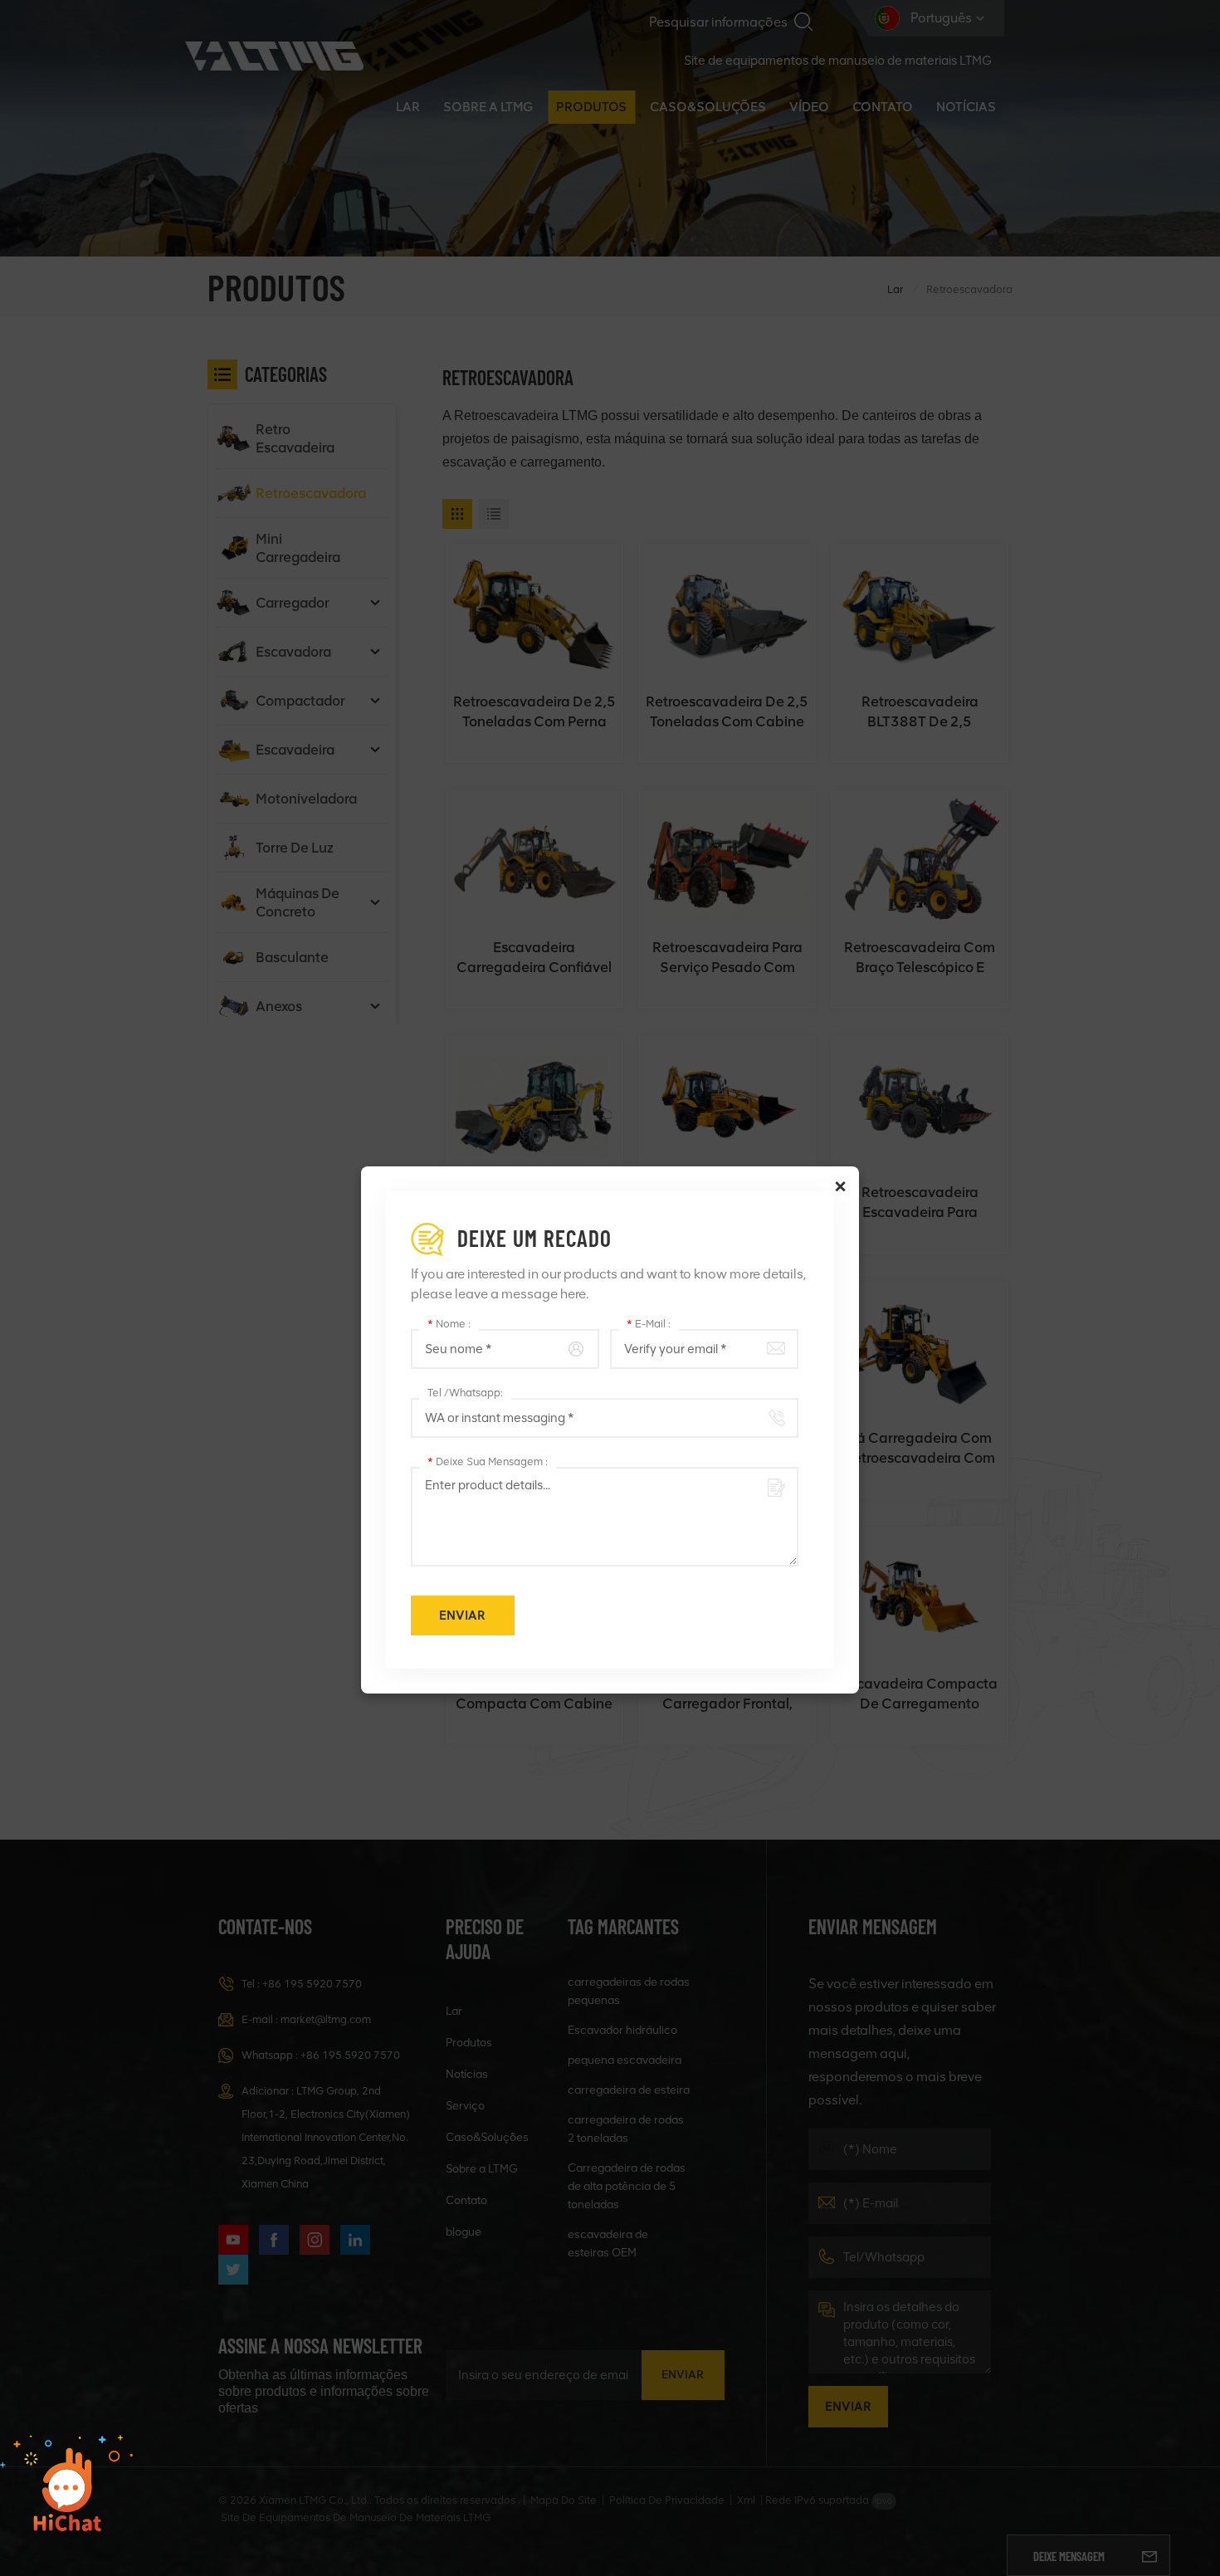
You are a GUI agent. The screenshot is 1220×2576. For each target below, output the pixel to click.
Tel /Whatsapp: (465, 1393)
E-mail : (649, 1324)
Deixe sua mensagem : (488, 1462)
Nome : (449, 1324)
